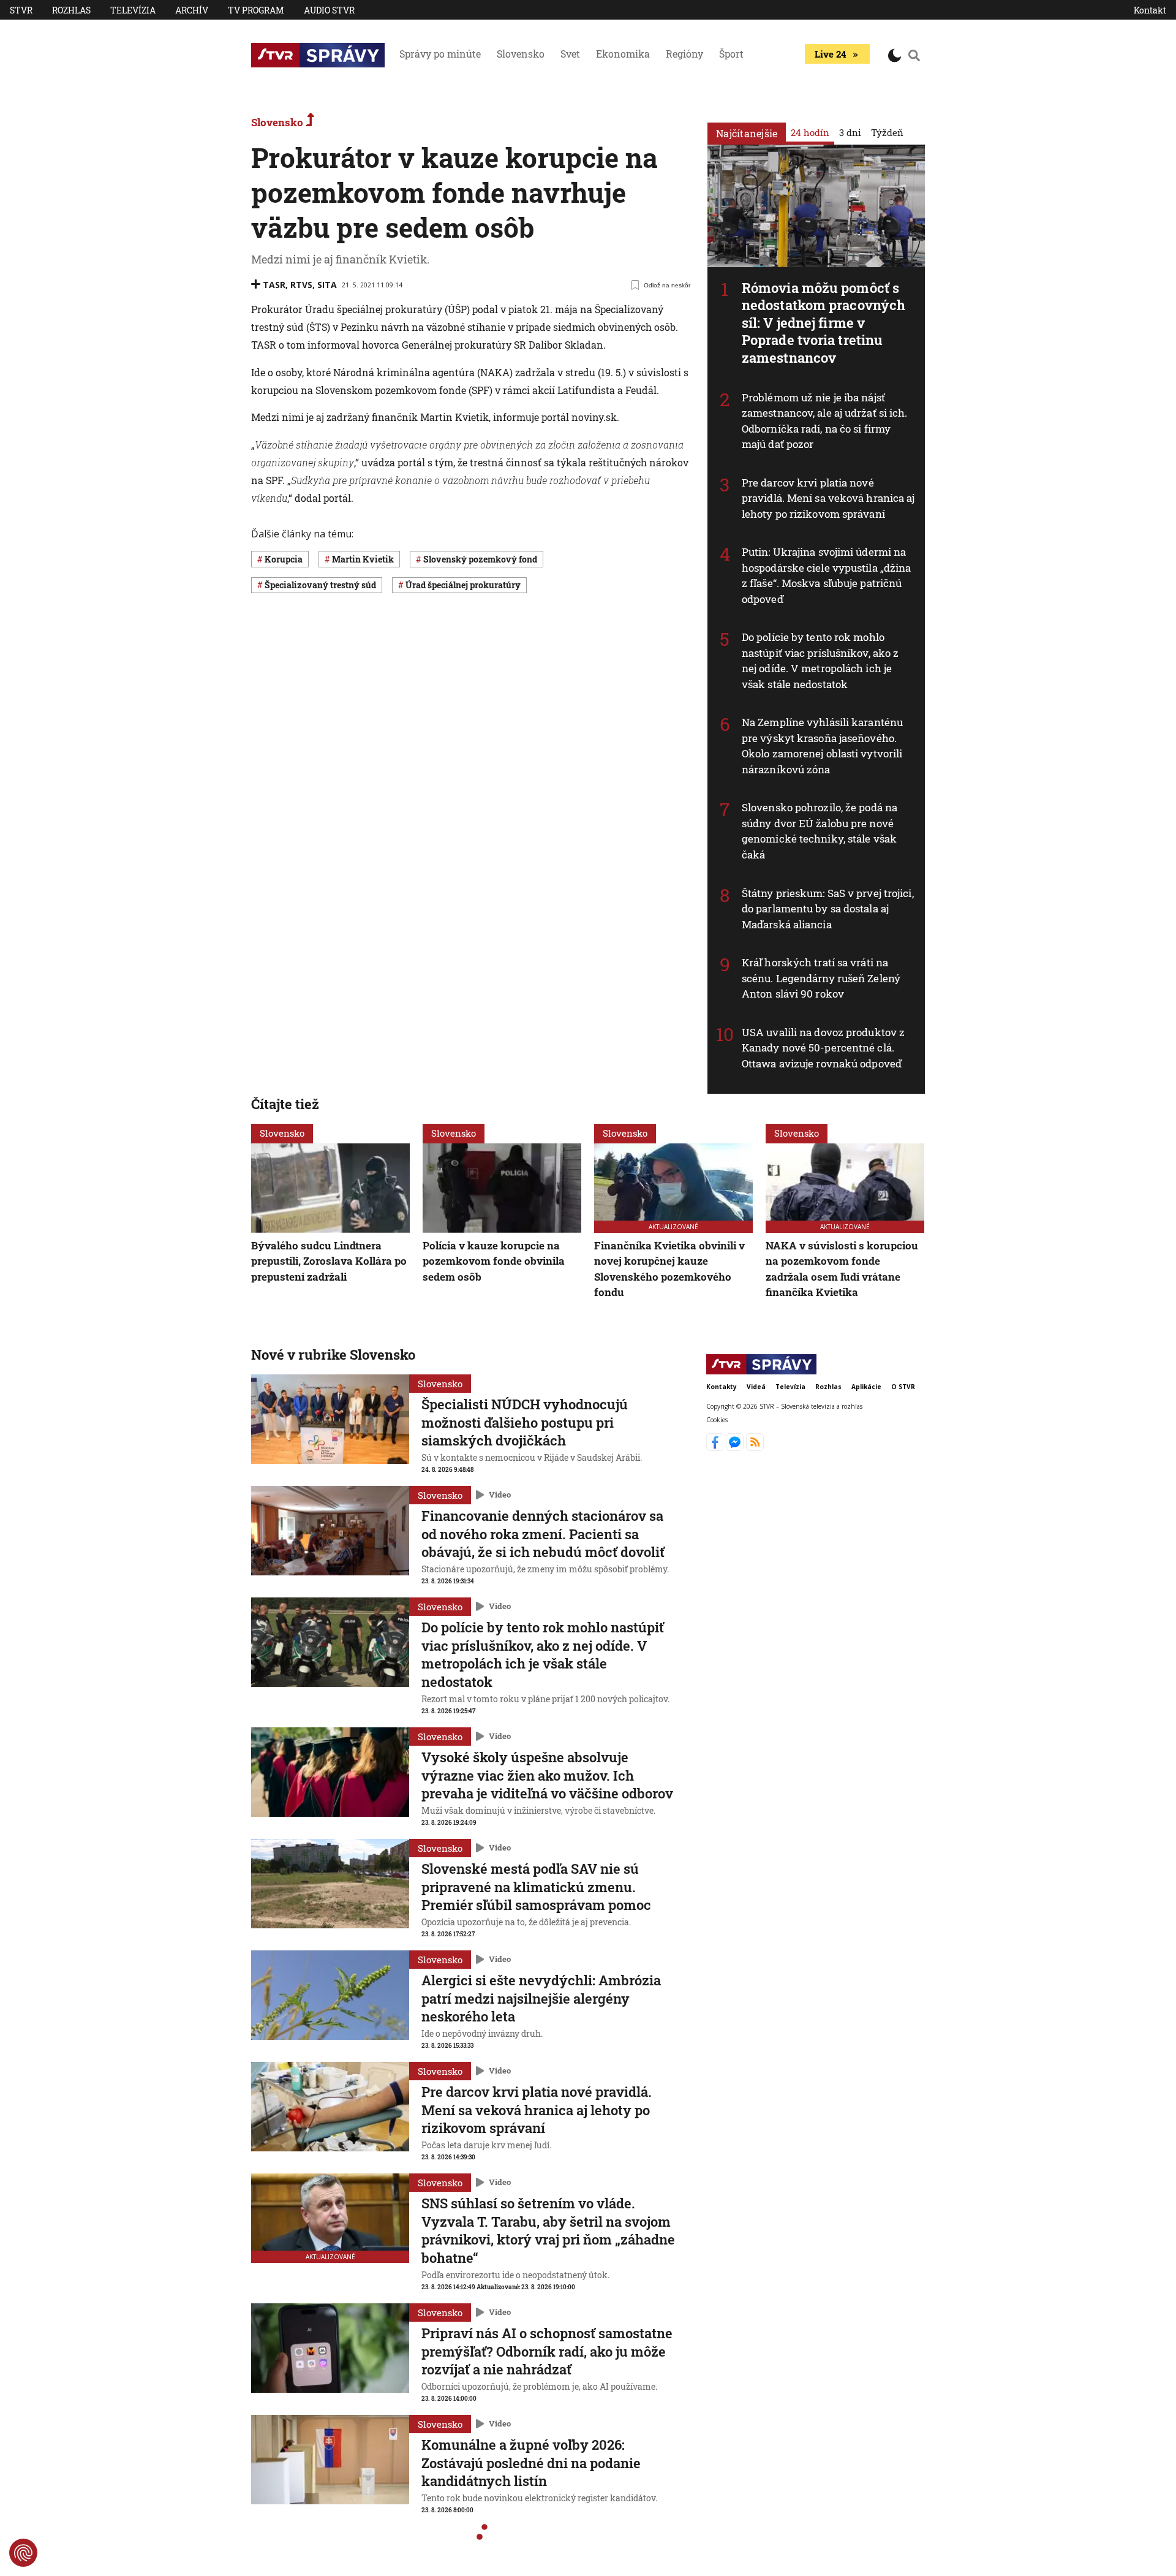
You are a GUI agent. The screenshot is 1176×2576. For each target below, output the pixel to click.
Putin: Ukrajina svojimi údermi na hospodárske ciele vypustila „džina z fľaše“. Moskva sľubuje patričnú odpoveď (826, 575)
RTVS (301, 285)
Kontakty (722, 1387)
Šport (731, 54)
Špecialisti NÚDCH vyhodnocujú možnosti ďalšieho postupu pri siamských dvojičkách (525, 1422)
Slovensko (521, 54)
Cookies (717, 1419)
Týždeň (887, 132)
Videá (756, 1387)
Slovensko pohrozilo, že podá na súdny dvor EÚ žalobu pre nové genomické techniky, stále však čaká (820, 831)
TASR (274, 285)
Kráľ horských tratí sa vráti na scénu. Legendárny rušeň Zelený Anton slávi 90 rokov (821, 978)
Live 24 (830, 54)
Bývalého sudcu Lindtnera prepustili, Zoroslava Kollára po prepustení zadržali (329, 1261)
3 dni (850, 132)
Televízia (133, 10)
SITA (327, 285)
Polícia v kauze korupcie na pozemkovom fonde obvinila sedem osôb (494, 1261)
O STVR (903, 1387)
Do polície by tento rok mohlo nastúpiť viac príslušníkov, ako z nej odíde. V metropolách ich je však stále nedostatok (820, 661)
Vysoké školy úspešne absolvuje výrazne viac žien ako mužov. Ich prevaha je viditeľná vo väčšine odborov (547, 1775)
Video (500, 1494)
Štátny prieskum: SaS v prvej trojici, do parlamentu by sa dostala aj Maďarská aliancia (828, 909)
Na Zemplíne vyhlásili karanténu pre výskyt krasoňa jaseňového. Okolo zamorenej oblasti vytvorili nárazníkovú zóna (822, 746)
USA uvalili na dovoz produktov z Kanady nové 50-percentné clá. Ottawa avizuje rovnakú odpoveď (823, 1048)
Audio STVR (329, 10)
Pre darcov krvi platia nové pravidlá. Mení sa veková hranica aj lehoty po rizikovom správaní (828, 498)
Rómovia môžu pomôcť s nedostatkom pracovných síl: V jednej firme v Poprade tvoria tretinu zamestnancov (824, 323)
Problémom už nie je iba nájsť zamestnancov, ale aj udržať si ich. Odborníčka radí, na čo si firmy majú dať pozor (825, 421)
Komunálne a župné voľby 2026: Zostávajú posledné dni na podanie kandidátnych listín (531, 2463)
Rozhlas (71, 10)
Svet (570, 54)
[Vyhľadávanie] (914, 55)
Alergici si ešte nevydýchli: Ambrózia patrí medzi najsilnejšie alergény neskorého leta (541, 1998)
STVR (21, 10)
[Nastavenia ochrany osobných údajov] (23, 2553)
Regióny (684, 54)
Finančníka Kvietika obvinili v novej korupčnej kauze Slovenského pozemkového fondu (669, 1269)
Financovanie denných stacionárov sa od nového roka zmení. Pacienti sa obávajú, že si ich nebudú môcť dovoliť (543, 1534)
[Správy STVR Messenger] (736, 1447)
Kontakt (1150, 10)
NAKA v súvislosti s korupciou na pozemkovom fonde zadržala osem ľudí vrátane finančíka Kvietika (842, 1269)
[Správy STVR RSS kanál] (755, 1447)
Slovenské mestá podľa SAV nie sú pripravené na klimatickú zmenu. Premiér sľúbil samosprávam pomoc (536, 1887)
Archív (192, 10)
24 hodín (810, 132)
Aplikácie (866, 1387)
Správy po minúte (440, 54)
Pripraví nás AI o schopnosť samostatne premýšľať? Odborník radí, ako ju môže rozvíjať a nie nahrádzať (547, 2351)
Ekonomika (623, 54)
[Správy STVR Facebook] (716, 1447)
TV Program (256, 10)
